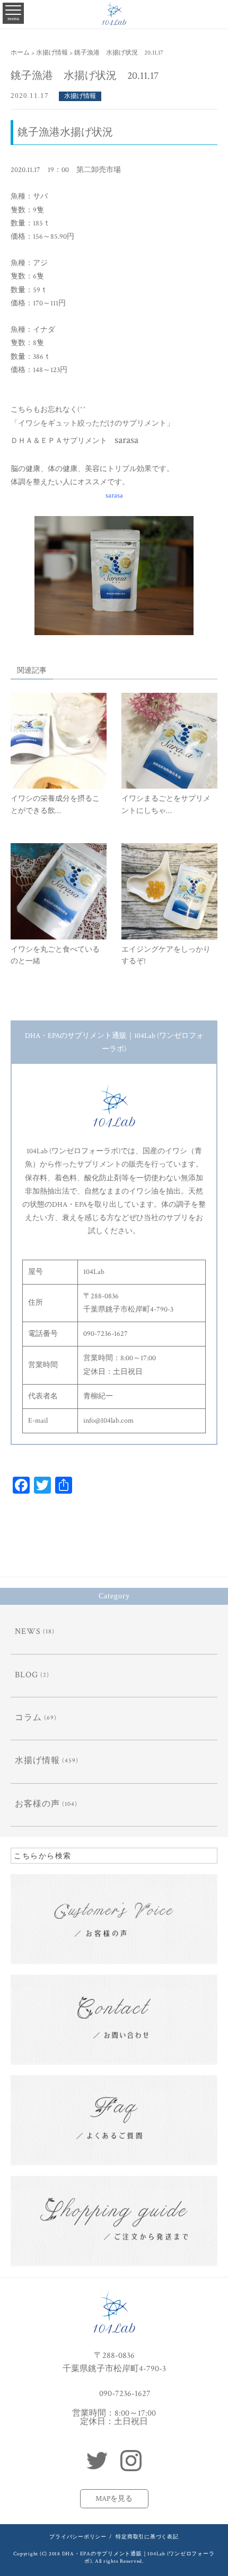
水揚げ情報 (80, 96)
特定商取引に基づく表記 (147, 2537)
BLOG (27, 1675)
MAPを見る (114, 2499)
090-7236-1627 (125, 2393)
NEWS (28, 1632)
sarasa (114, 495)
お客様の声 (37, 1804)
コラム (28, 1718)
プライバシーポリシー (78, 2537)
